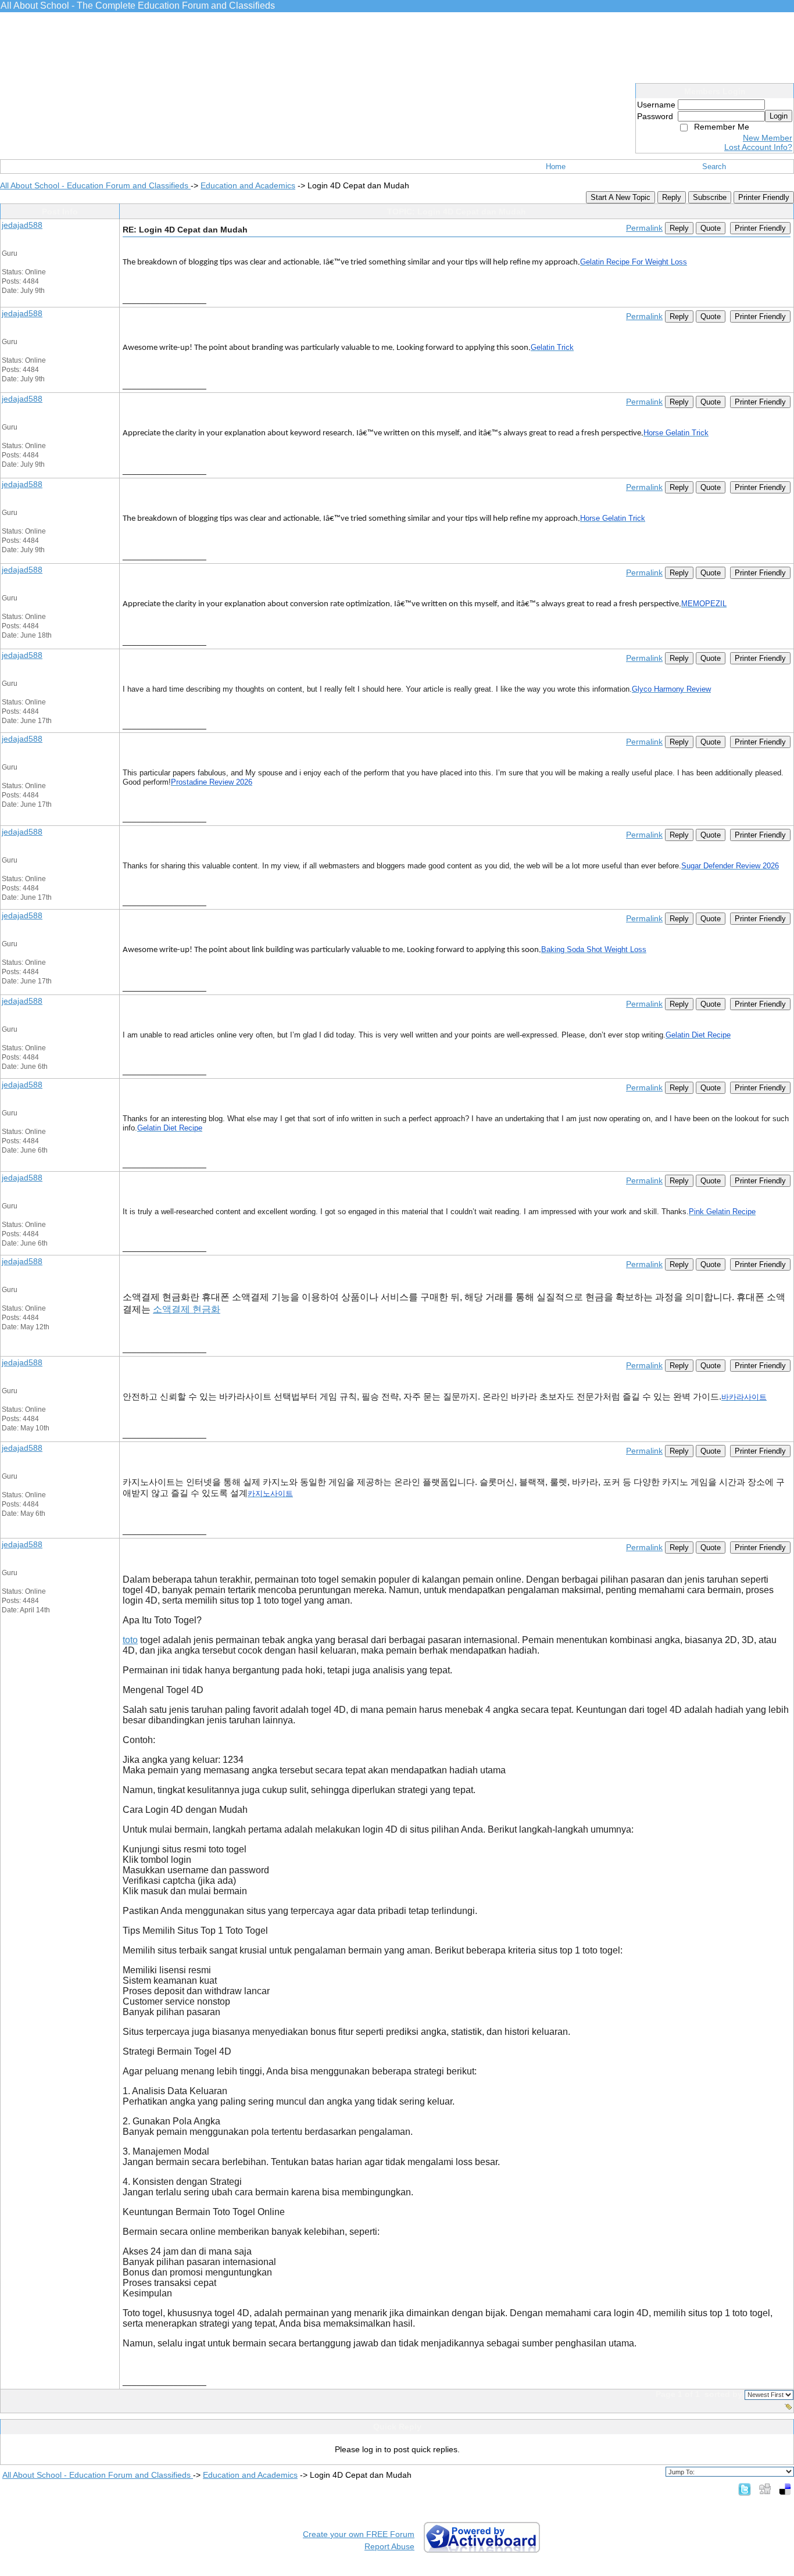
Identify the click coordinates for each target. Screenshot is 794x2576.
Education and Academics (248, 185)
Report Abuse (389, 2546)
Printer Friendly (764, 197)
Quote (711, 228)
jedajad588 (22, 225)
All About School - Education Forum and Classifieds (95, 185)
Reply (672, 197)
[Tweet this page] (745, 2489)
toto (130, 1640)
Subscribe (710, 197)
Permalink (644, 228)
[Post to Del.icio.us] (785, 2489)
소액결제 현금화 (187, 1309)
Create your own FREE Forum (359, 2534)
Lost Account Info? (758, 147)
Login (779, 116)
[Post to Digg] (765, 2489)
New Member (768, 138)
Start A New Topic (620, 197)
